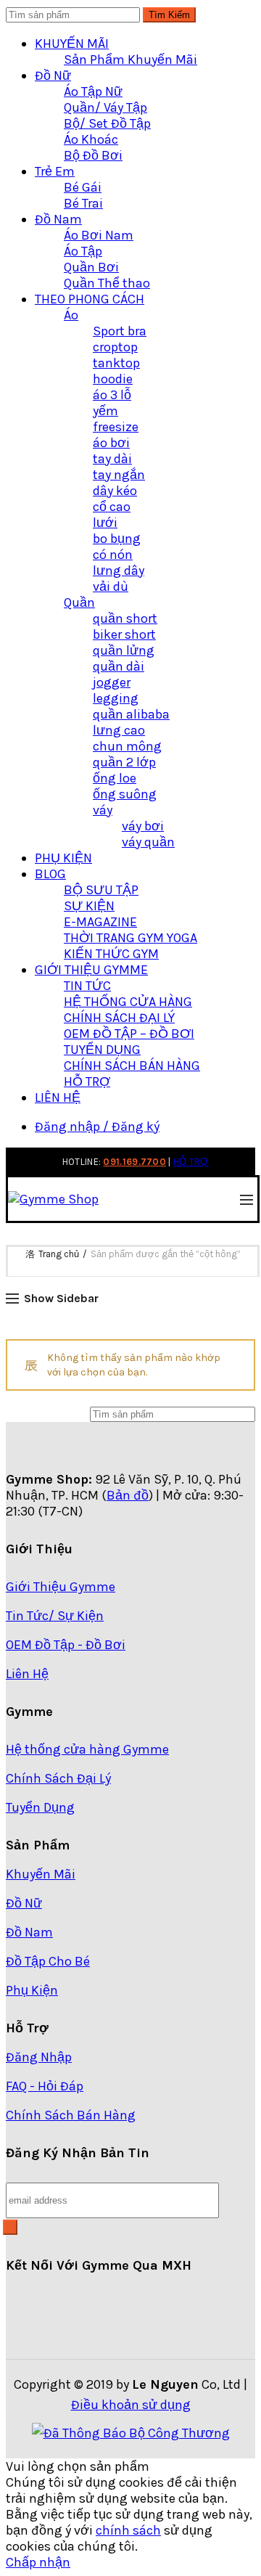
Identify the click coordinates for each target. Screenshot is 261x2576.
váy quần (148, 842)
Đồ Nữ (53, 75)
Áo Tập (83, 251)
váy (103, 810)
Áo (71, 315)
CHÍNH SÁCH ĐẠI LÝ (119, 1018)
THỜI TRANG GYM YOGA (130, 938)
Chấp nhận (38, 2562)
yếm (105, 411)
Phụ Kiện (32, 1990)
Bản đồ (128, 1495)
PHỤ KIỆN (63, 858)
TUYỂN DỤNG (102, 1050)
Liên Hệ (27, 1674)
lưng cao (119, 730)
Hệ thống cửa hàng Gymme (87, 1749)
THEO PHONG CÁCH (90, 299)
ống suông (125, 794)
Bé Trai (83, 203)
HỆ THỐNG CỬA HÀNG (128, 1002)
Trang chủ (59, 1254)
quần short (125, 618)
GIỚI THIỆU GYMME (91, 970)
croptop (115, 347)
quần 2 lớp (124, 762)
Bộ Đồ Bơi (93, 155)
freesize (116, 427)
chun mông (127, 746)
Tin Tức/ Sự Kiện (55, 1616)
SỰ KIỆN (89, 906)
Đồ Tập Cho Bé (48, 1961)
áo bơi (111, 443)
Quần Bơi (91, 267)
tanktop (116, 363)
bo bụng (117, 539)
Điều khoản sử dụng (131, 2405)
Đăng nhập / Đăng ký (97, 1127)
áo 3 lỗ (112, 395)
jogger (112, 682)
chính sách (128, 2530)
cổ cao (112, 507)
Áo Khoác (91, 139)
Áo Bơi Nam (99, 235)
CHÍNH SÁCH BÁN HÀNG (132, 1066)
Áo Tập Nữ (93, 91)
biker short (124, 634)
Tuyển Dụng (40, 1807)
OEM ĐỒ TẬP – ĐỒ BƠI (129, 1034)
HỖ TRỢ (87, 1081)
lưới (105, 523)
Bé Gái (83, 187)
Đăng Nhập (39, 2057)
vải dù (111, 586)
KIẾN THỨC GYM (111, 954)
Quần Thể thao (107, 283)
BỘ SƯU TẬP (101, 890)
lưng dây (119, 571)
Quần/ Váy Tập (105, 107)
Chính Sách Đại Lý (58, 1778)
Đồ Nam (58, 219)
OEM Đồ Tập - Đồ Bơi (66, 1645)
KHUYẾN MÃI (72, 44)
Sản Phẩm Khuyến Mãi (130, 60)
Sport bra (120, 331)
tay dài (112, 459)
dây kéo (115, 491)
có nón (113, 555)
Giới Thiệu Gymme (61, 1587)
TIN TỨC (87, 986)
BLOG (50, 874)
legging (116, 698)
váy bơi (143, 826)
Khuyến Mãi (41, 1874)
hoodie (113, 379)
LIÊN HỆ (58, 1097)
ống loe (115, 778)
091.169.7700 (134, 1162)
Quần (79, 602)
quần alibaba (131, 714)
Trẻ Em (55, 171)
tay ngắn (119, 475)
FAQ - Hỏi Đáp (45, 2086)
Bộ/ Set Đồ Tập (107, 123)
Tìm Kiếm (169, 15)
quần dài (119, 666)
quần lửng (124, 650)
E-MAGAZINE (100, 922)
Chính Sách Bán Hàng (71, 2115)
